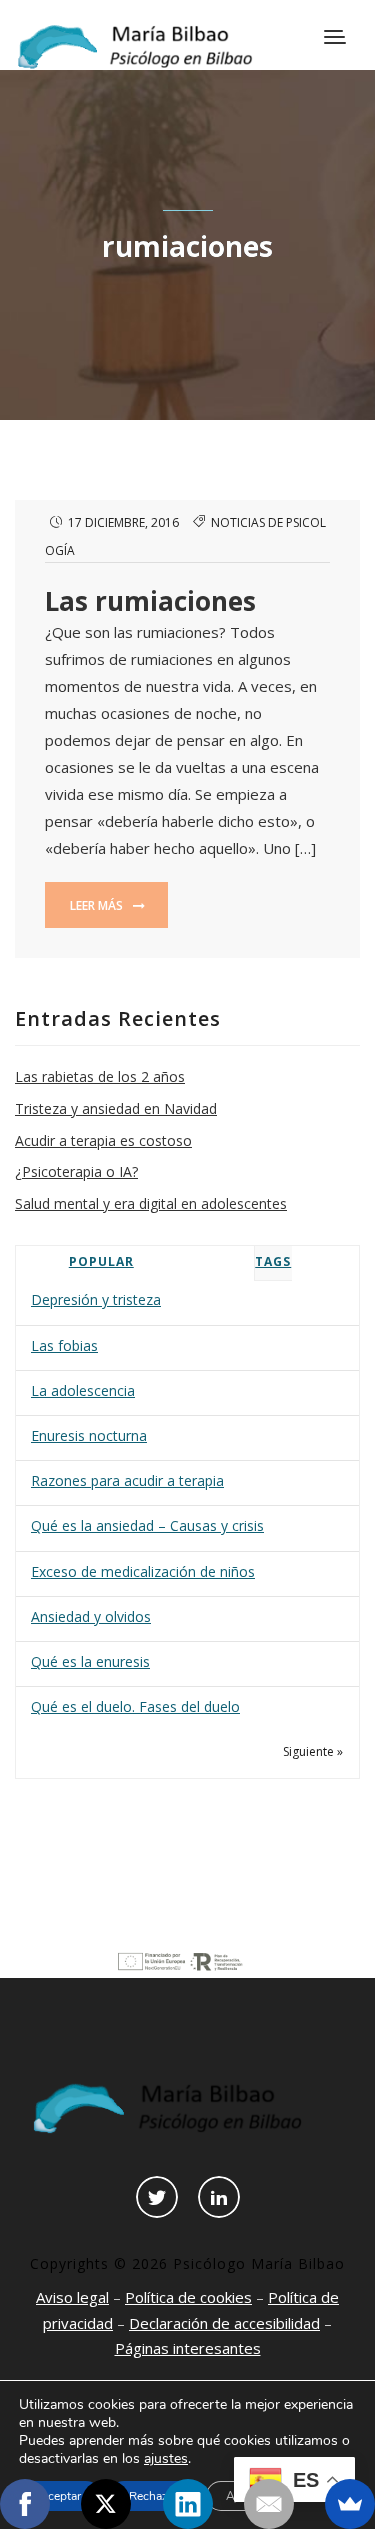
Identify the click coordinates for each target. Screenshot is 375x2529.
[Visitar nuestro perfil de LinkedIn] (219, 2197)
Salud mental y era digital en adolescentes (151, 1203)
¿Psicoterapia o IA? (76, 1171)
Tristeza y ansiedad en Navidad (116, 1108)
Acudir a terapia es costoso (103, 1140)
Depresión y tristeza (96, 1299)
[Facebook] (25, 2504)
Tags (273, 1261)
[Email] (269, 2504)
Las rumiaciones (150, 601)
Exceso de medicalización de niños (143, 1571)
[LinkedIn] (188, 2504)
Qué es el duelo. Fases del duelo (135, 1706)
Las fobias (64, 1345)
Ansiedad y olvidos (91, 1616)
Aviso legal (72, 2297)
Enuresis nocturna (89, 1435)
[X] (106, 2504)
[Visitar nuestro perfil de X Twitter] (157, 2197)
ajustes (166, 2459)
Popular (101, 1261)
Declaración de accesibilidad (224, 2323)
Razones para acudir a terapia (127, 1480)
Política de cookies (188, 2297)
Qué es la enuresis (90, 1661)
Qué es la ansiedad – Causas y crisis (147, 1525)
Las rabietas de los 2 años (100, 1076)
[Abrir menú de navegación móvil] (337, 39)
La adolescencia (83, 1390)
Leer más (98, 905)
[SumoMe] (350, 2504)
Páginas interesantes (188, 2348)
